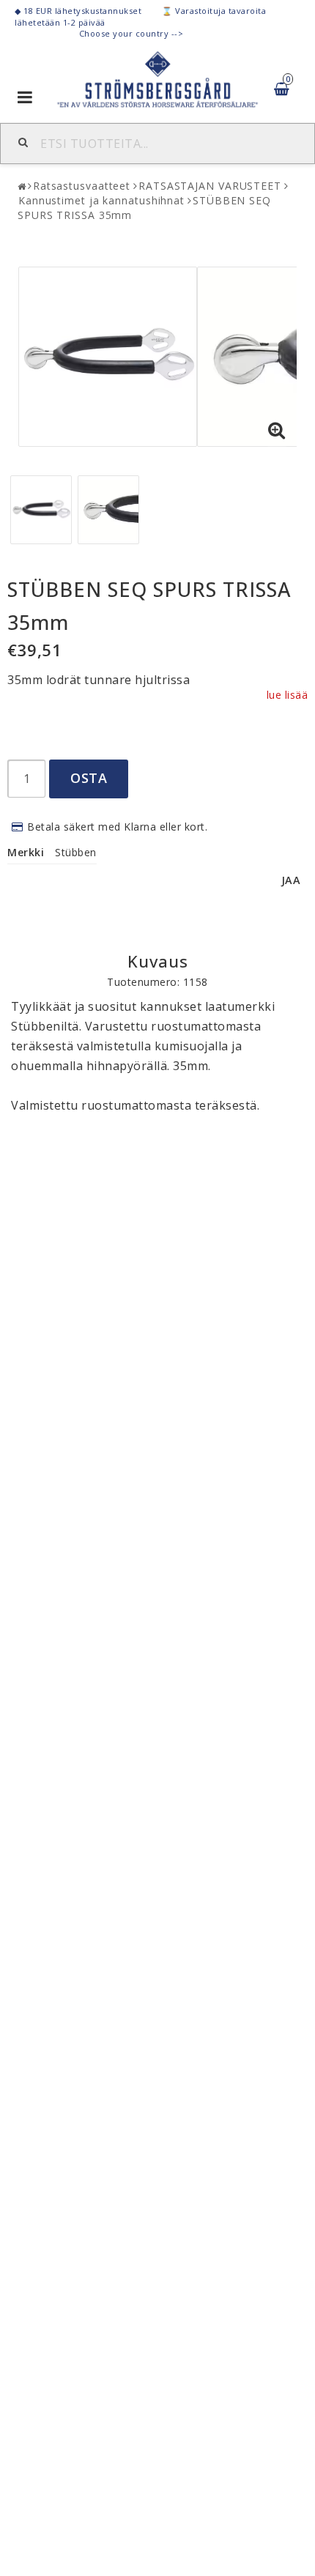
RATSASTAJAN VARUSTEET (210, 186)
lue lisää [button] (288, 695)
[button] (277, 431)
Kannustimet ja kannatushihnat (101, 200)
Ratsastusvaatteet (82, 186)
